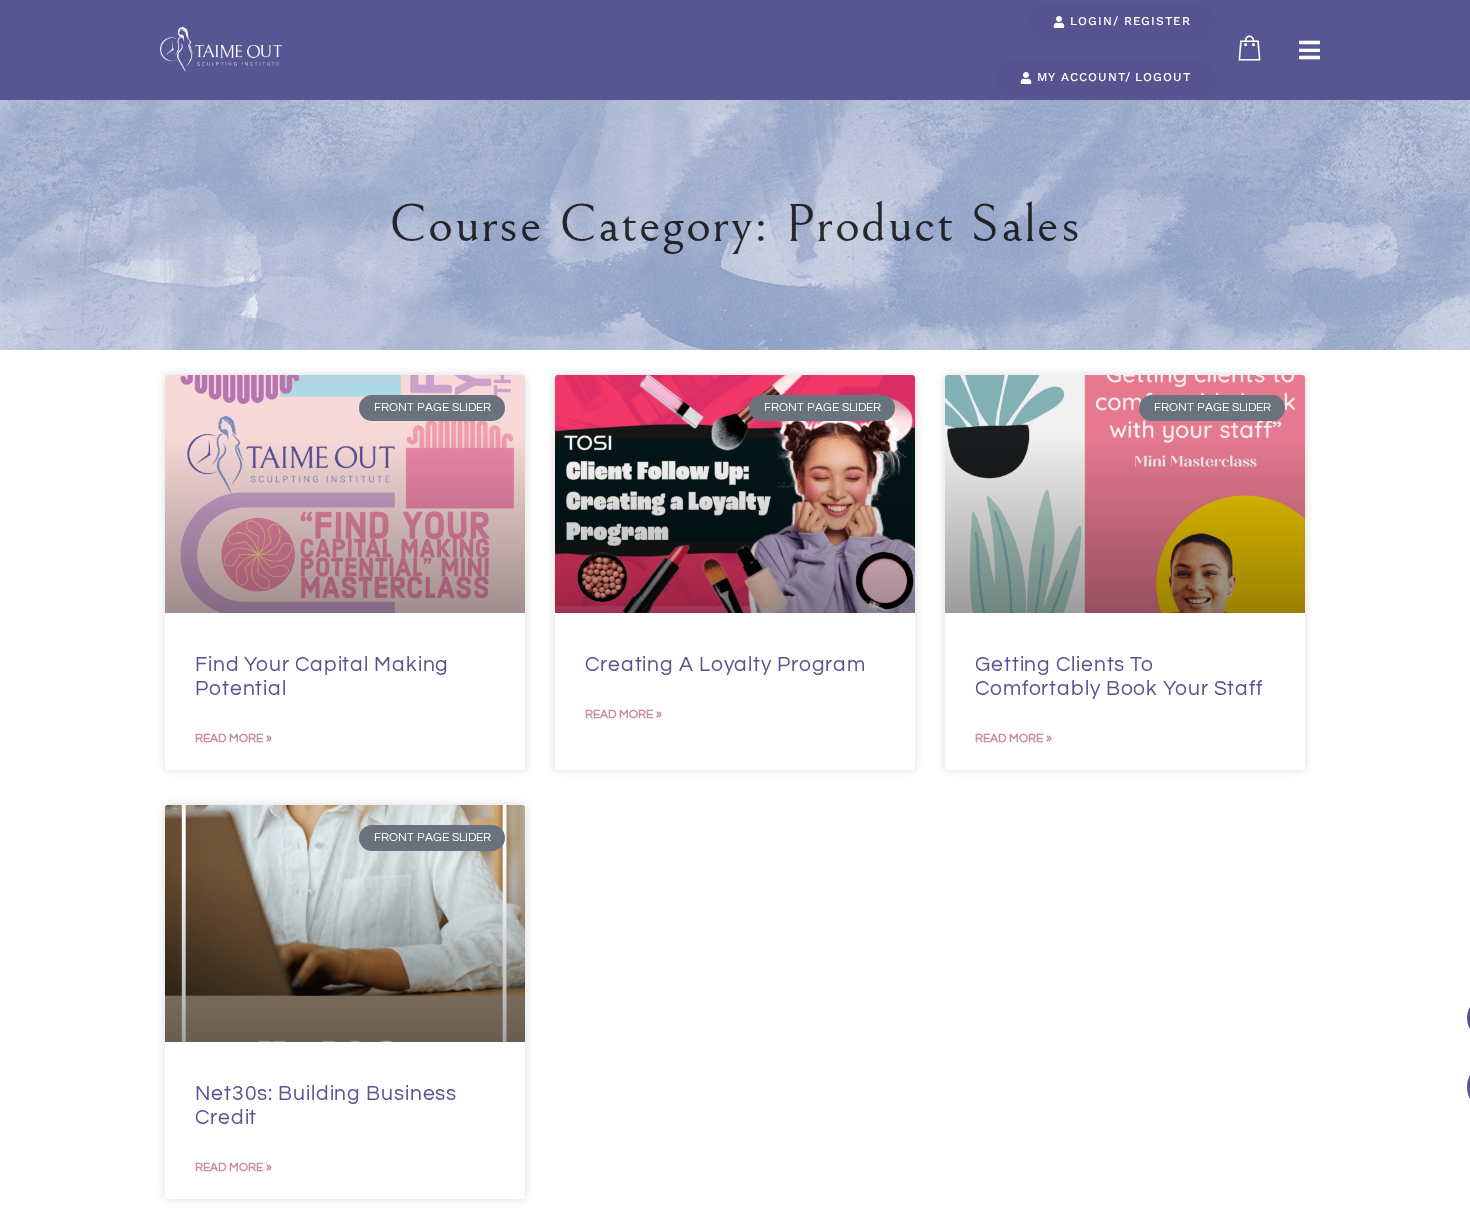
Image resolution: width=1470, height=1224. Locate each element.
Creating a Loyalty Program (725, 664)
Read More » (233, 738)
